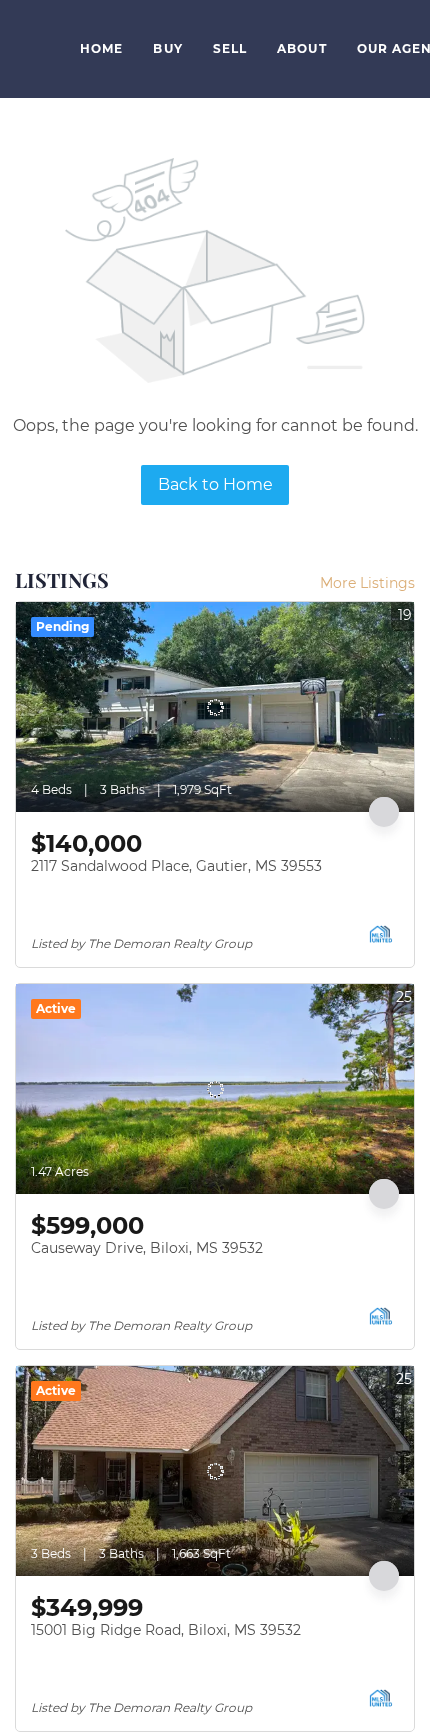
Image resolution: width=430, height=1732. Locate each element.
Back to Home (215, 484)
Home (101, 48)
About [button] (302, 48)
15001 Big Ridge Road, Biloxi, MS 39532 (166, 1630)
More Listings (367, 583)
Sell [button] (230, 48)
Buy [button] (167, 48)
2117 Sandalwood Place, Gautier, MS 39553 (176, 866)
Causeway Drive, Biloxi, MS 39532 (147, 1248)
